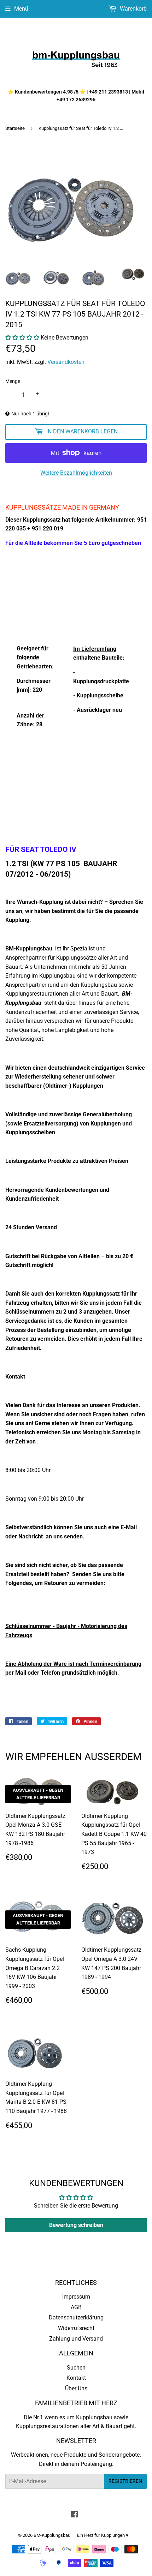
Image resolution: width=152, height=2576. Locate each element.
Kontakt (76, 2378)
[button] (22, 338)
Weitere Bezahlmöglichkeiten (76, 473)
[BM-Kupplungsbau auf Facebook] (74, 2515)
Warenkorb (133, 9)
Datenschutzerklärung (76, 2317)
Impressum (76, 2297)
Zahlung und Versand (76, 2339)
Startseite (15, 128)
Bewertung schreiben (76, 2225)
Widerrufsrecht (76, 2328)
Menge (13, 381)
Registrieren (125, 2481)
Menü (21, 9)
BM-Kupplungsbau (52, 2535)
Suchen (76, 2368)
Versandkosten (66, 362)
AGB (76, 2307)
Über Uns (76, 2388)
